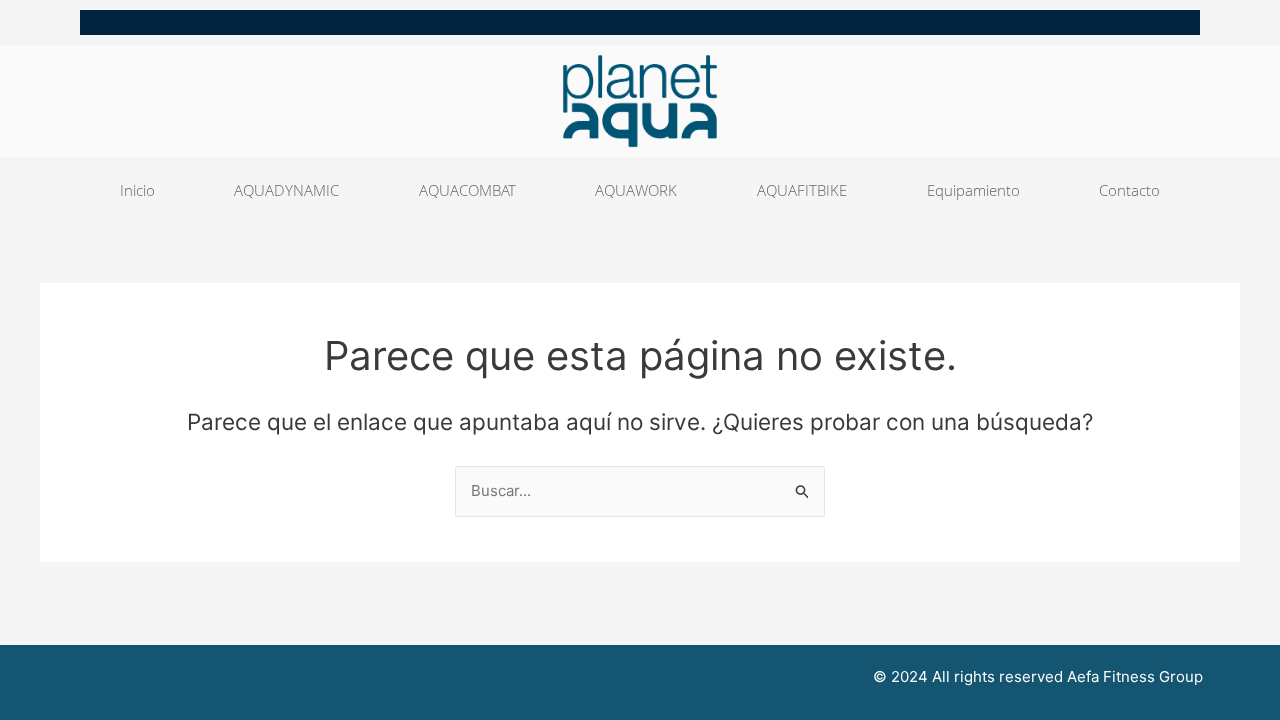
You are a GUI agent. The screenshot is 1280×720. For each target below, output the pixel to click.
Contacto (1129, 190)
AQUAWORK (636, 190)
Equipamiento (973, 190)
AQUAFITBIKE (802, 190)
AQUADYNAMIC (286, 190)
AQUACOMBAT (467, 190)
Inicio (137, 190)
